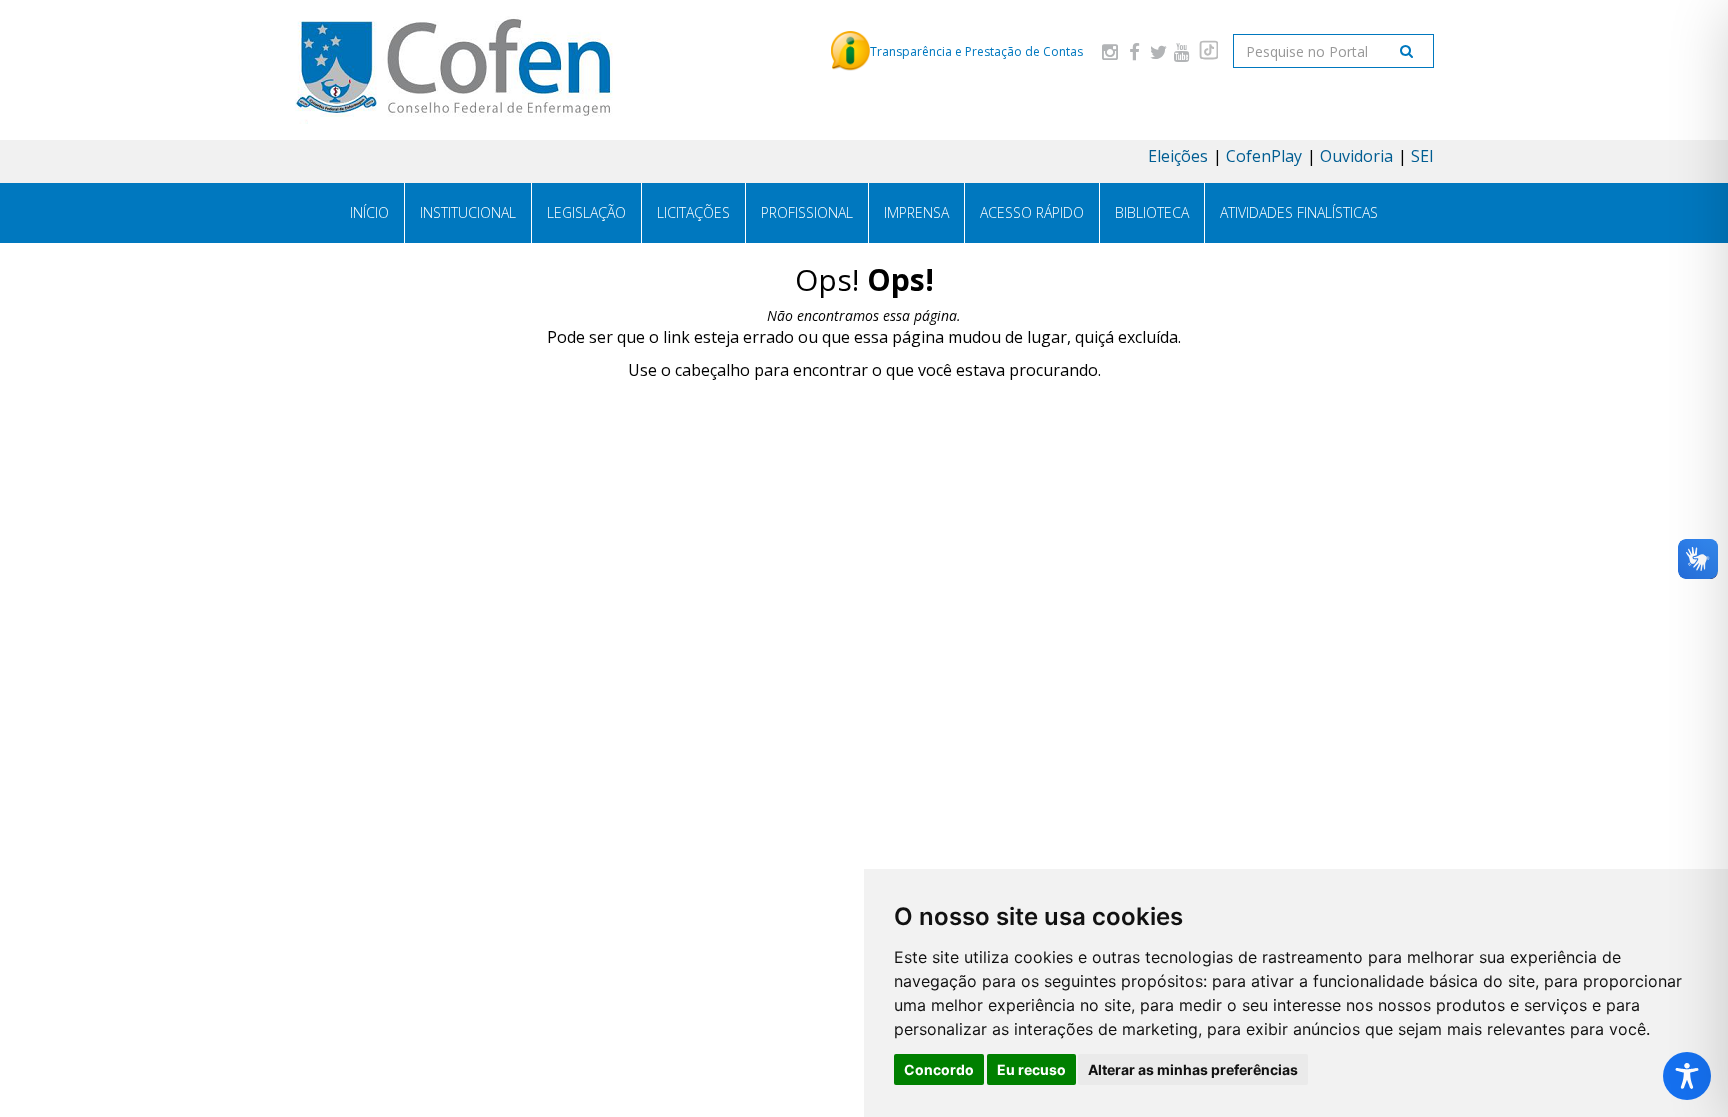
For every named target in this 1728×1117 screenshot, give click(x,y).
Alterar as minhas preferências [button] (1193, 1069)
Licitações (693, 212)
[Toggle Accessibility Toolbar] (1687, 1076)
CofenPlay (1264, 156)
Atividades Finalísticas (1299, 212)
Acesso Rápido (1032, 212)
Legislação (586, 212)
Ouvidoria (1356, 156)
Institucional (468, 212)
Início (369, 212)
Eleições (1178, 156)
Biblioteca (1152, 212)
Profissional (807, 212)
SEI (1422, 156)
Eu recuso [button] (1031, 1069)
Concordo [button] (939, 1069)
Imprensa (916, 212)
